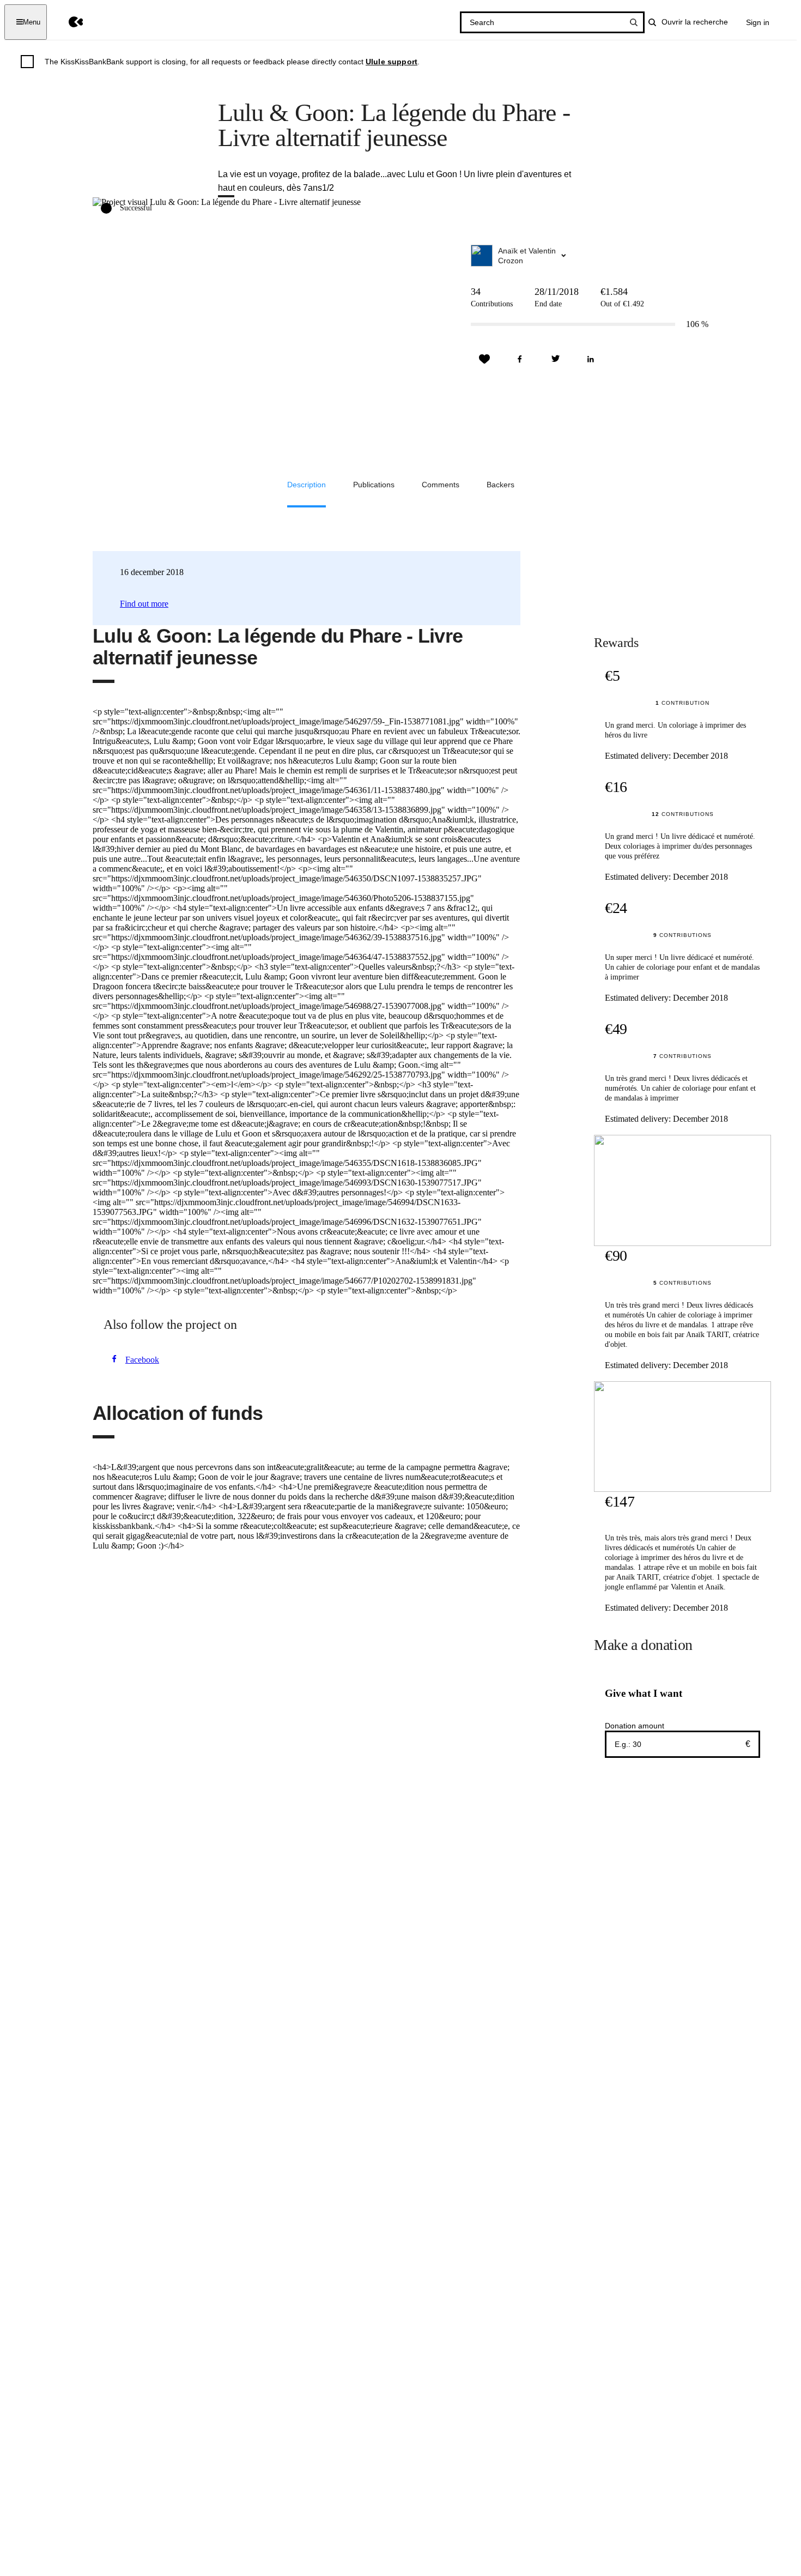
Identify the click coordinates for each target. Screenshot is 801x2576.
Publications (374, 485)
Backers (500, 485)
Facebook (142, 1360)
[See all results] (634, 22)
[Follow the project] (484, 359)
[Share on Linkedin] (591, 359)
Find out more (144, 604)
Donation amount (635, 1726)
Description (307, 485)
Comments (441, 485)
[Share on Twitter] (555, 359)
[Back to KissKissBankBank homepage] (68, 22)
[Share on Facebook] (520, 359)
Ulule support (392, 62)
